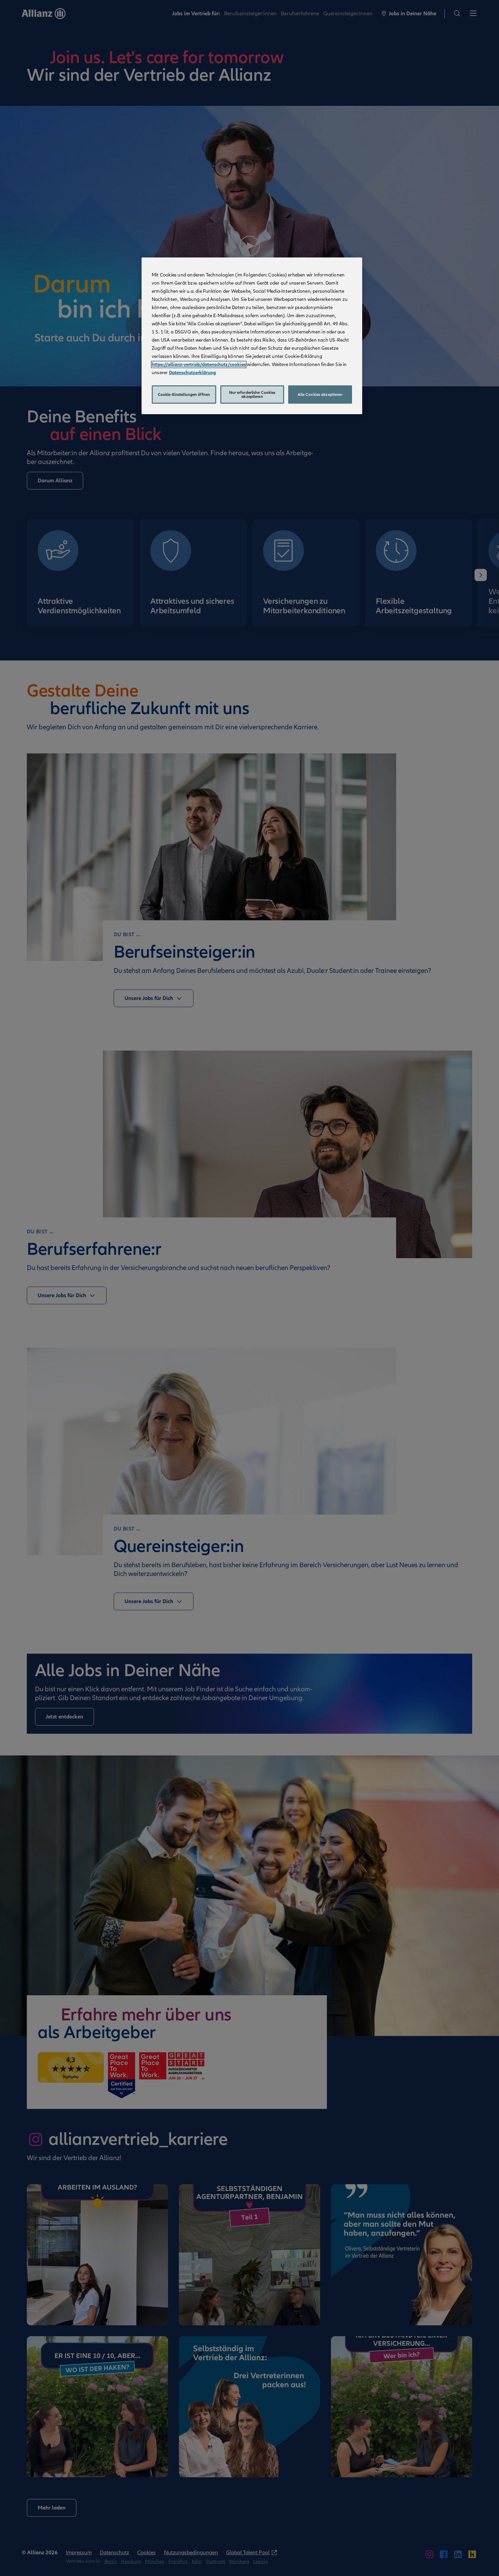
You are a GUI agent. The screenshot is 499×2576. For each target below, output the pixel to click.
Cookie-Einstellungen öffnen (184, 395)
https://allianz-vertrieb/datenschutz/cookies (199, 364)
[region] (252, 336)
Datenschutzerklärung (192, 373)
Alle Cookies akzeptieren (320, 395)
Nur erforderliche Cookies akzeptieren (252, 395)
